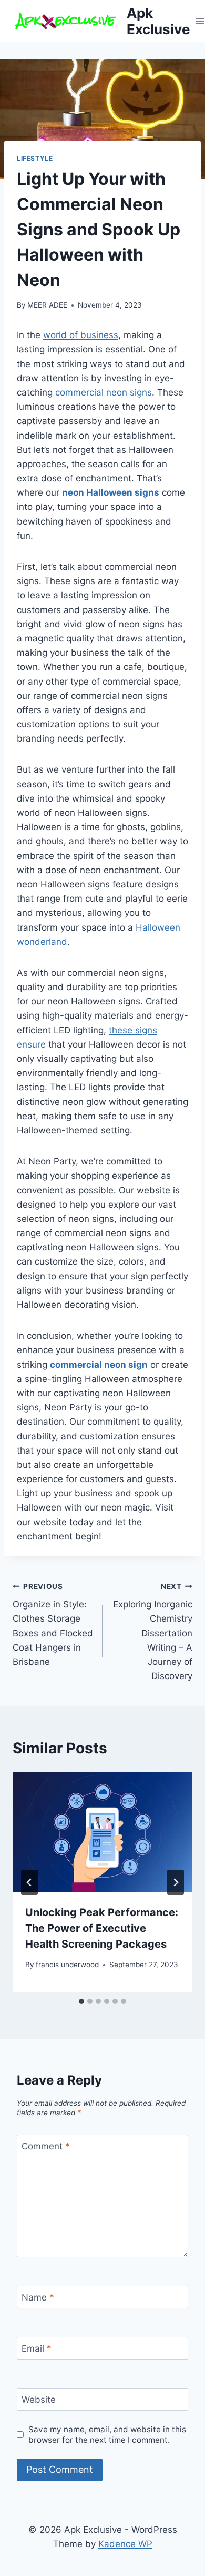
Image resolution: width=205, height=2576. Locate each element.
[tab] (81, 2001)
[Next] (176, 1882)
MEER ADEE (47, 305)
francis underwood (67, 1965)
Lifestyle (35, 158)
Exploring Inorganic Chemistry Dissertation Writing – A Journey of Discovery (153, 1632)
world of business (81, 335)
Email (37, 2348)
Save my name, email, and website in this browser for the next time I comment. (107, 2435)
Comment (46, 2146)
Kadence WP (125, 2544)
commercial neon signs (104, 392)
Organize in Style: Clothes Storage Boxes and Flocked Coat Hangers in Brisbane (53, 1625)
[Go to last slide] (29, 1882)
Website (39, 2400)
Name (38, 2297)
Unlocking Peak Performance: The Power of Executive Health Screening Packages (102, 1928)
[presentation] (102, 1832)
